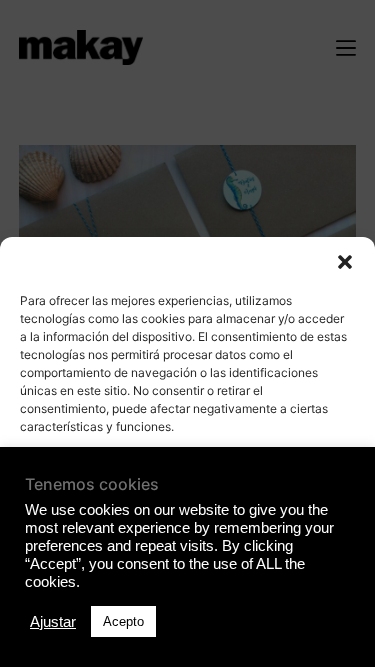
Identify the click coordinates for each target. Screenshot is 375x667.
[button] (345, 262)
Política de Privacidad (188, 640)
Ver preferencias (188, 592)
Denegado (188, 537)
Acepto (187, 482)
